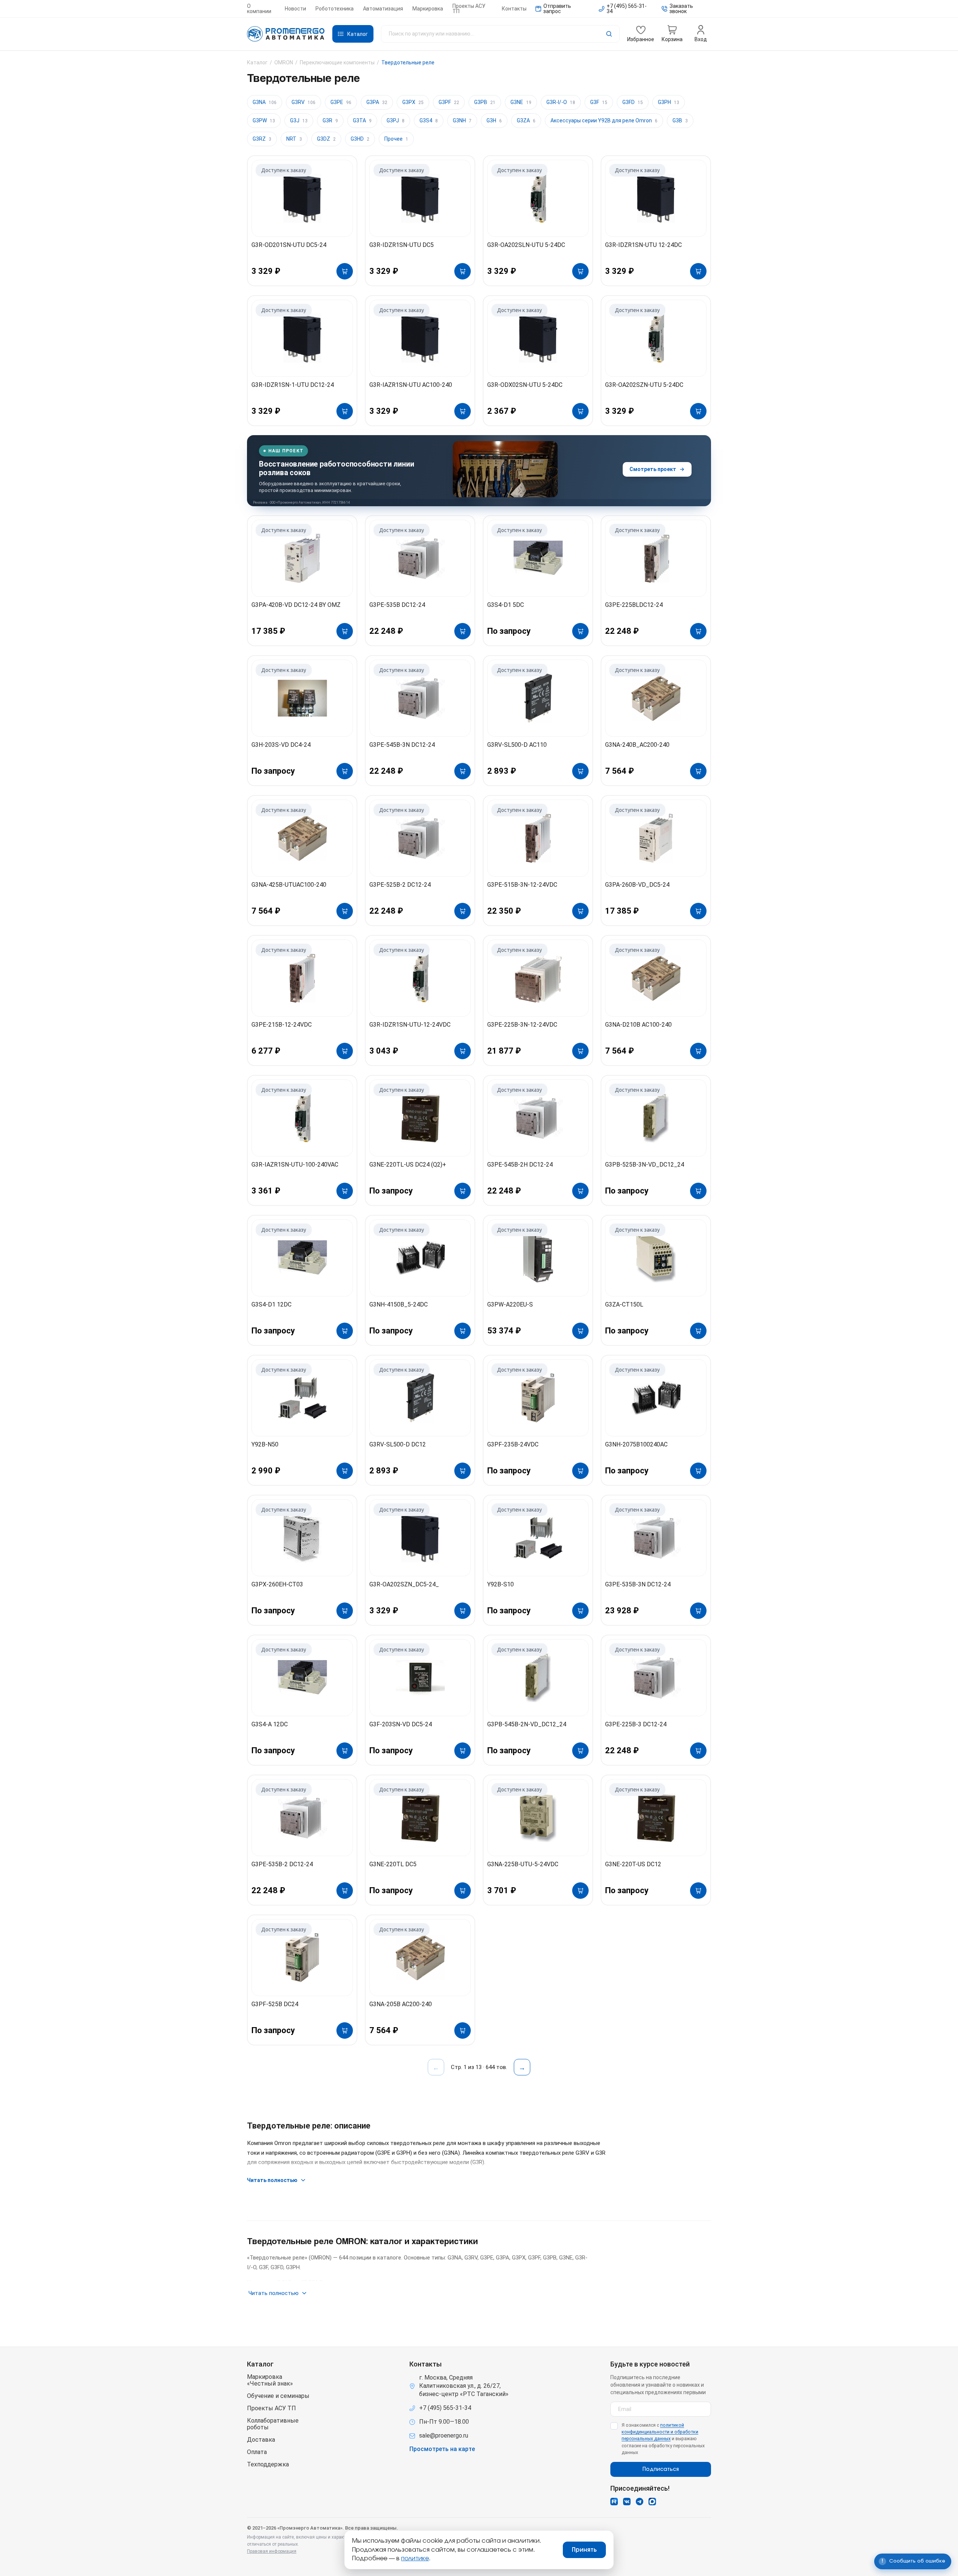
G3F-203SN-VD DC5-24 (401, 1724)
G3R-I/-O (561, 102)
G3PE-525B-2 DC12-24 (400, 885)
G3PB (485, 102)
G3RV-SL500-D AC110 (517, 745)
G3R (330, 120)
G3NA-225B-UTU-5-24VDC (523, 1864)
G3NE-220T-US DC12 (633, 1864)
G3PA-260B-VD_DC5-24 (637, 885)
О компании (259, 9)
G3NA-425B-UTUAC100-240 (289, 885)
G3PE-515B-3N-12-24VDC (522, 885)
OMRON (284, 62)
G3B (680, 120)
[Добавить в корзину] (345, 271)
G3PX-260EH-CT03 (277, 1584)
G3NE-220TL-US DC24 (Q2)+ (408, 1165)
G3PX (413, 102)
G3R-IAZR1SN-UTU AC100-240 (411, 385)
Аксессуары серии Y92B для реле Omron (604, 120)
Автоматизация (383, 9)
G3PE (341, 102)
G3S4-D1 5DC (506, 605)
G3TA (362, 120)
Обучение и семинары (278, 2396)
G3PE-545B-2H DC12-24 (520, 1165)
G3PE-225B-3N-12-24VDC (522, 1025)
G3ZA (526, 120)
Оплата (257, 2452)
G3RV (303, 102)
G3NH (462, 120)
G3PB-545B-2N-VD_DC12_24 (527, 1724)
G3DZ (326, 139)
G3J (299, 120)
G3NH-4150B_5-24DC (399, 1304)
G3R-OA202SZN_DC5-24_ (404, 1584)
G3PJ (396, 120)
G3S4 (429, 120)
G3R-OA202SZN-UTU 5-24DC (644, 385)
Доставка (261, 2440)
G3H (494, 120)
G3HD (360, 139)
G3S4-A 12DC (270, 1724)
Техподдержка (268, 2465)
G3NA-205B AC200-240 (401, 2004)
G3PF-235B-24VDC (513, 1444)
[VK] (627, 2502)
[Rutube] (614, 2502)
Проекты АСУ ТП (469, 9)
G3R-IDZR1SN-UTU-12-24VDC (410, 1025)
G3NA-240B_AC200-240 (637, 745)
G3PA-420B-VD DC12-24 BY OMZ (296, 605)
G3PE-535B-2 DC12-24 (282, 1864)
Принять (584, 2550)
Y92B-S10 (501, 1584)
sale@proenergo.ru (444, 2436)
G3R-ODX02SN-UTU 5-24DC (525, 385)
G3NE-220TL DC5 (393, 1864)
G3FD (633, 102)
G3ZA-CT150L (624, 1304)
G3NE (521, 102)
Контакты (514, 9)
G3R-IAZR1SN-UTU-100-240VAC (295, 1165)
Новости (295, 9)
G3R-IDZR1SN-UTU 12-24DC (643, 245)
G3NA (265, 102)
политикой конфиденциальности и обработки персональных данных (660, 2432)
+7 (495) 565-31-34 (445, 2408)
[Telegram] (640, 2502)
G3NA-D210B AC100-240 (638, 1025)
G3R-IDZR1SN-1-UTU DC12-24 (293, 385)
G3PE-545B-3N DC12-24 (402, 745)
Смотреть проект (653, 469)
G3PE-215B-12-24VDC (282, 1025)
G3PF (449, 102)
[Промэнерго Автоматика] (286, 34)
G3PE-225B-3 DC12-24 (636, 1724)
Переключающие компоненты (337, 62)
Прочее (396, 139)
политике (415, 2558)
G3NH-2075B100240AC (636, 1444)
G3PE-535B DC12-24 (397, 605)
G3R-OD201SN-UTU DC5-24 (289, 245)
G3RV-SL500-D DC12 (398, 1444)
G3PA (377, 102)
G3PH (669, 102)
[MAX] (652, 2502)
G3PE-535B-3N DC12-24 (638, 1584)
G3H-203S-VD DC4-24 (281, 745)
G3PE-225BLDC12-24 (634, 605)
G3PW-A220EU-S (510, 1304)
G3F (599, 102)
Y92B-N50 (265, 1444)
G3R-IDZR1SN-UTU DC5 (402, 245)
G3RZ (262, 139)
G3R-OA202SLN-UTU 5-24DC (526, 245)
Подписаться (661, 2469)
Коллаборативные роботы (273, 2424)
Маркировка (428, 9)
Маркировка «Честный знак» (270, 2380)
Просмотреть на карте (442, 2449)
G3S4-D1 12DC (271, 1304)
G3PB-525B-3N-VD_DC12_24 (645, 1165)
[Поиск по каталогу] (500, 34)
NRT (294, 139)
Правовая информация (272, 2551)
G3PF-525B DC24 (275, 2004)
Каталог (257, 62)
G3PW (264, 120)
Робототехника (335, 9)
